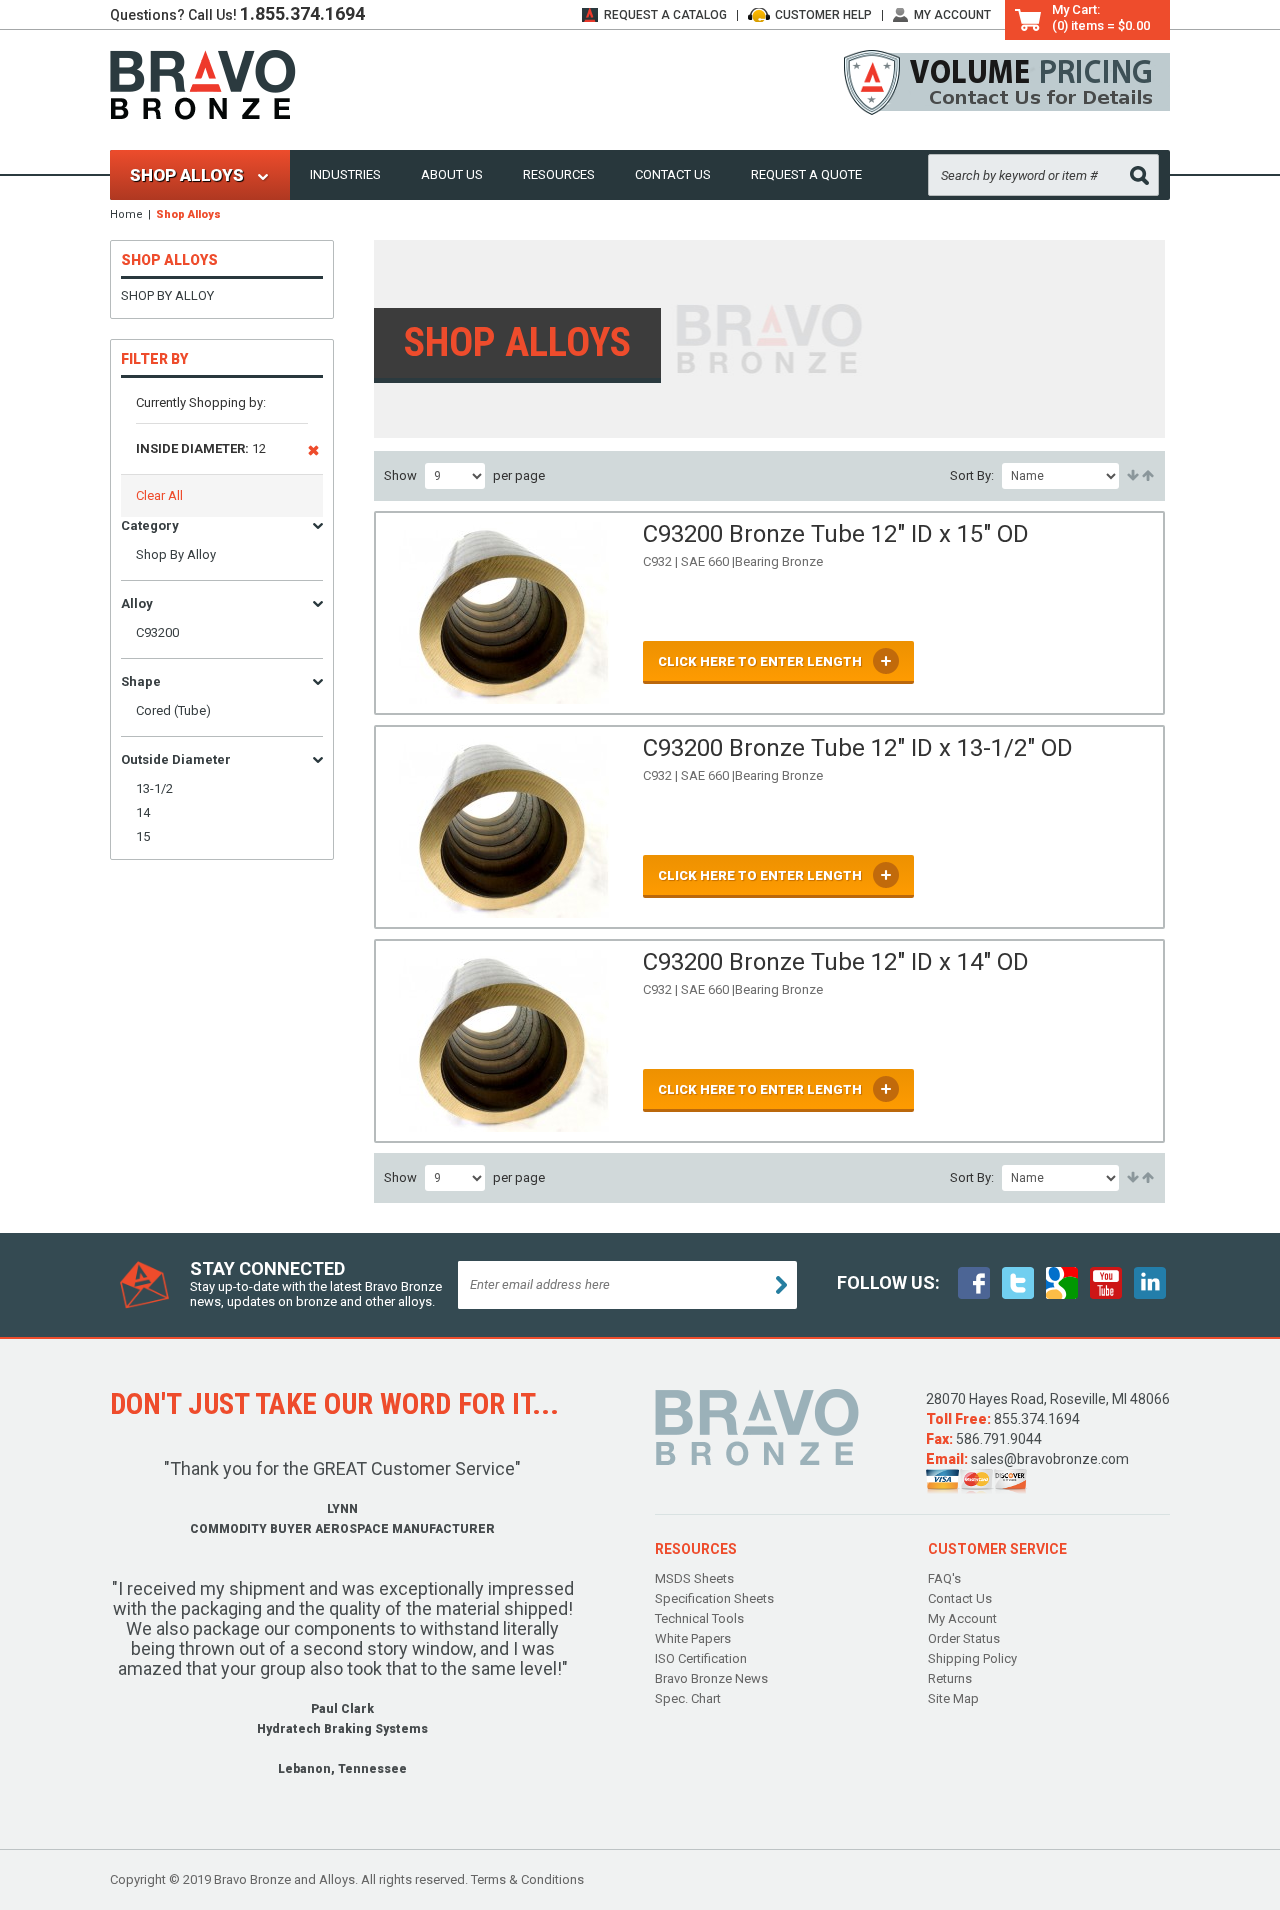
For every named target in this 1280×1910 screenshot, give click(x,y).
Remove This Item (313, 454)
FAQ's (944, 1578)
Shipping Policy (972, 1658)
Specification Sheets (714, 1598)
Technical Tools (699, 1618)
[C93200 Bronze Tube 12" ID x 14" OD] (504, 1041)
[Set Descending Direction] (1146, 476)
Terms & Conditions (527, 1879)
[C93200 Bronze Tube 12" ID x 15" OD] (504, 613)
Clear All (159, 495)
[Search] (1139, 175)
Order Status (964, 1638)
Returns (950, 1678)
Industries (345, 174)
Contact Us (673, 174)
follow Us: (888, 1282)
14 (143, 812)
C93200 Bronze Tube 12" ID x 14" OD (836, 962)
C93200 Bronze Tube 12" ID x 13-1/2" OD (858, 748)
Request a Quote (806, 174)
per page (519, 475)
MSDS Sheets (694, 1578)
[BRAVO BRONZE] (203, 83)
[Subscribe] (781, 1285)
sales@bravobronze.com (1050, 1459)
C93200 (157, 632)
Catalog (665, 15)
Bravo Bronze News (711, 1678)
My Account (952, 15)
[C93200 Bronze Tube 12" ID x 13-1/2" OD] (504, 827)
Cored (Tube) (173, 710)
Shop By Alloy (167, 295)
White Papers (693, 1638)
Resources (559, 174)
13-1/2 (154, 788)
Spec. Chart (688, 1698)
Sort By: (972, 475)
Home (126, 214)
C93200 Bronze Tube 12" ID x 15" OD (836, 534)
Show (400, 475)
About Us (452, 174)
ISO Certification (701, 1658)
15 (143, 836)
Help (823, 15)
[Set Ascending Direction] (1131, 476)
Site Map (953, 1698)
